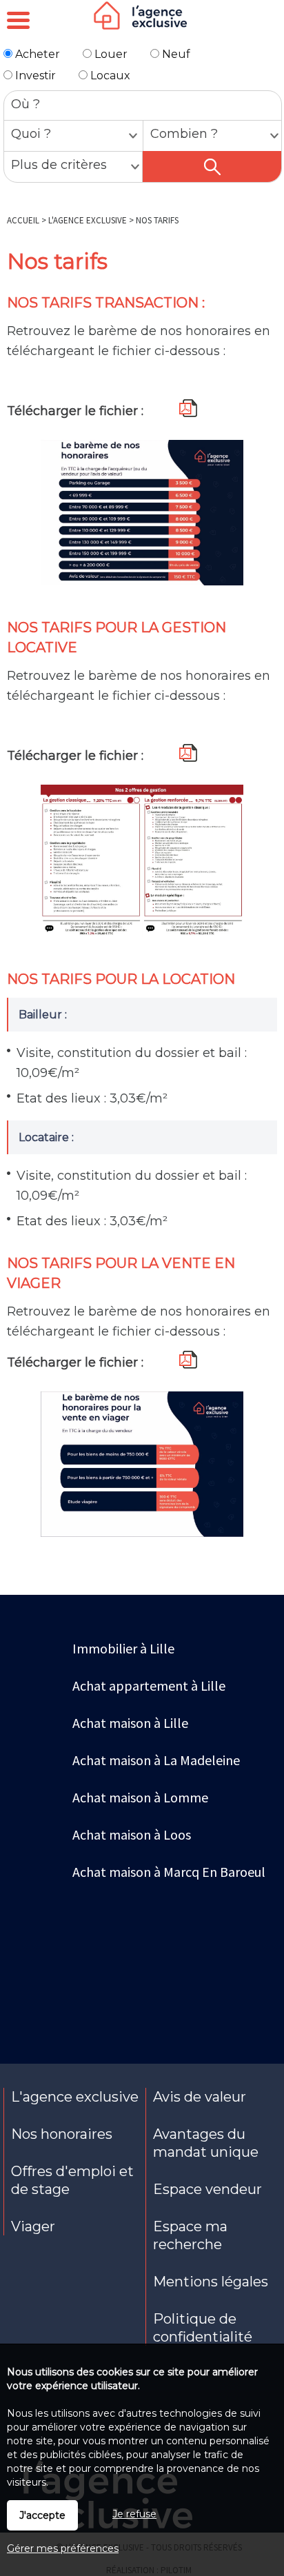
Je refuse (134, 2514)
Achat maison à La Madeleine (156, 1760)
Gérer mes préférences (63, 2548)
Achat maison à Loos (132, 1834)
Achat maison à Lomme (140, 1797)
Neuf (175, 54)
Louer (110, 54)
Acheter (36, 54)
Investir (34, 76)
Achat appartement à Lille (149, 1686)
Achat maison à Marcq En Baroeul (169, 1872)
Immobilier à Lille (123, 1648)
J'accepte (42, 2515)
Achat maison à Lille (130, 1723)
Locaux (109, 76)
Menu (18, 20)
